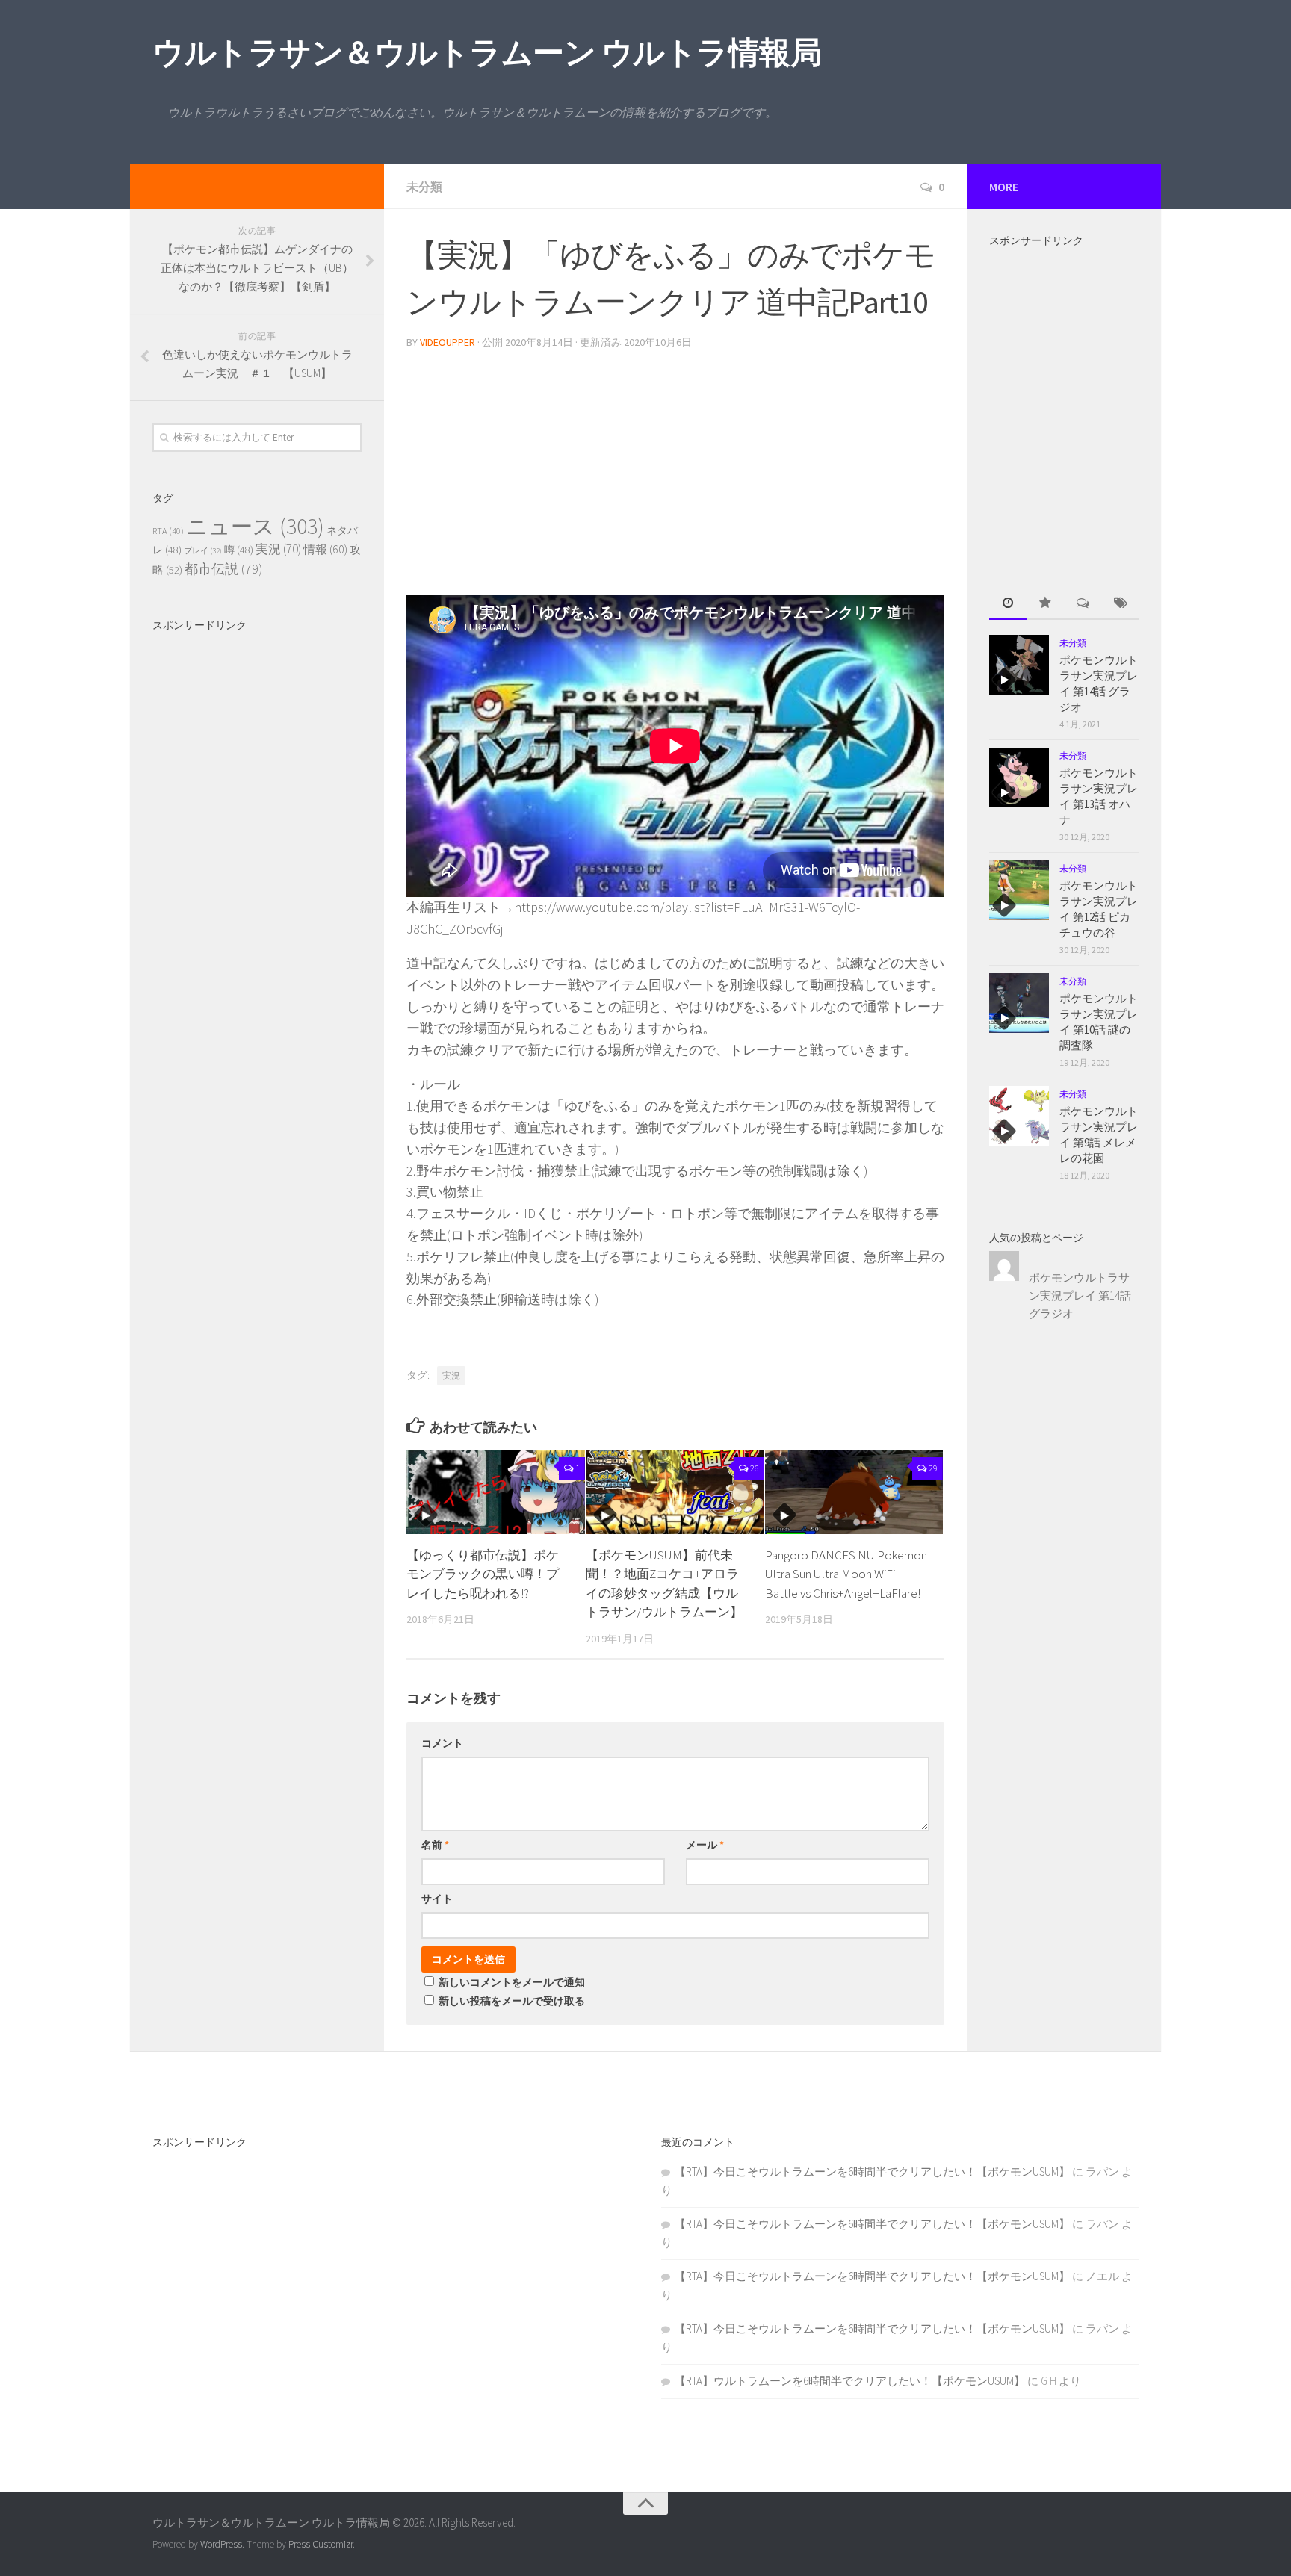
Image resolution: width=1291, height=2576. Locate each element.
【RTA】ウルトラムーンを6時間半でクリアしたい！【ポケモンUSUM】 (850, 2381)
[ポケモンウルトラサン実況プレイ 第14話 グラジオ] (1019, 665)
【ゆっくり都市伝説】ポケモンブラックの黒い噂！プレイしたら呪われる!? (483, 1574)
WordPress (221, 2544)
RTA (168, 531)
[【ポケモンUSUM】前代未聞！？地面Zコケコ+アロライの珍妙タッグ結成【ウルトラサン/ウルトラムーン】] (675, 1492)
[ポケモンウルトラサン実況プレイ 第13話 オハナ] (1019, 778)
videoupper (448, 342)
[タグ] (1120, 604)
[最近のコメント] (1083, 604)
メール (705, 1845)
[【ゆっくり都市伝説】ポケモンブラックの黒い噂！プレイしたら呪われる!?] (496, 1492)
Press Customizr (321, 2544)
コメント (442, 1743)
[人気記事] (1045, 604)
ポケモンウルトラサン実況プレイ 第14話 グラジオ (1080, 1295)
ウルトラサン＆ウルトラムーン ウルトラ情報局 (487, 52)
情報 (325, 549)
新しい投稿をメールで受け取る (512, 2001)
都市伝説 (224, 569)
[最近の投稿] (1008, 604)
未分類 (424, 187)
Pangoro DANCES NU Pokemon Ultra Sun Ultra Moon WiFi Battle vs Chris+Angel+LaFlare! (846, 1574)
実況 (451, 1375)
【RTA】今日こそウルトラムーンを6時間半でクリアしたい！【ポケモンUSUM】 (872, 2172)
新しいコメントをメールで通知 (512, 1982)
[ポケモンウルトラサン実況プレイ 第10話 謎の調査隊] (1019, 1003)
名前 (435, 1845)
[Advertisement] (675, 466)
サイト (437, 1899)
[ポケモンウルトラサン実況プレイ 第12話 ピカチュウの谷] (1019, 890)
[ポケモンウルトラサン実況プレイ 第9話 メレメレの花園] (1019, 1116)
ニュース (255, 526)
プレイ (203, 551)
